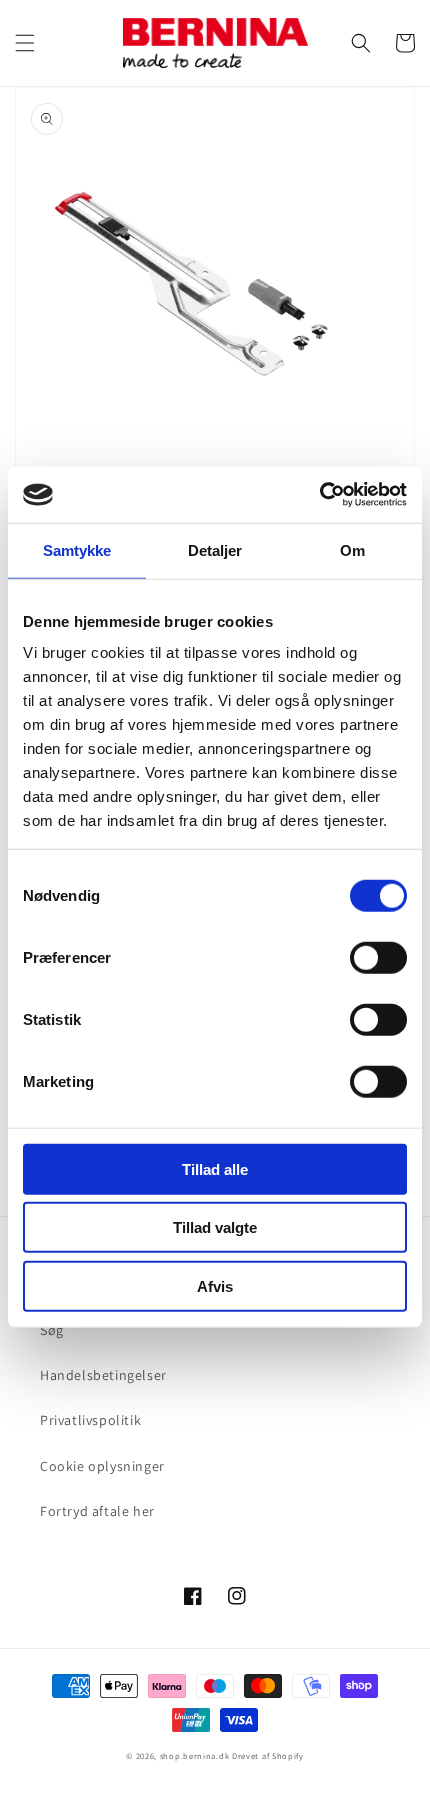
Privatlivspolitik (90, 1420)
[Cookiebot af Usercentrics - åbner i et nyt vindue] (319, 495)
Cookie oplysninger (102, 1466)
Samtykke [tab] (77, 549)
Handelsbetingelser (103, 1375)
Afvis (215, 1285)
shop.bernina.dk (195, 1755)
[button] (25, 43)
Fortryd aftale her (97, 1511)
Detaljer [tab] (215, 549)
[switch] (378, 957)
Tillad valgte (215, 1227)
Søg (52, 1330)
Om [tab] (352, 549)
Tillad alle (215, 1168)
